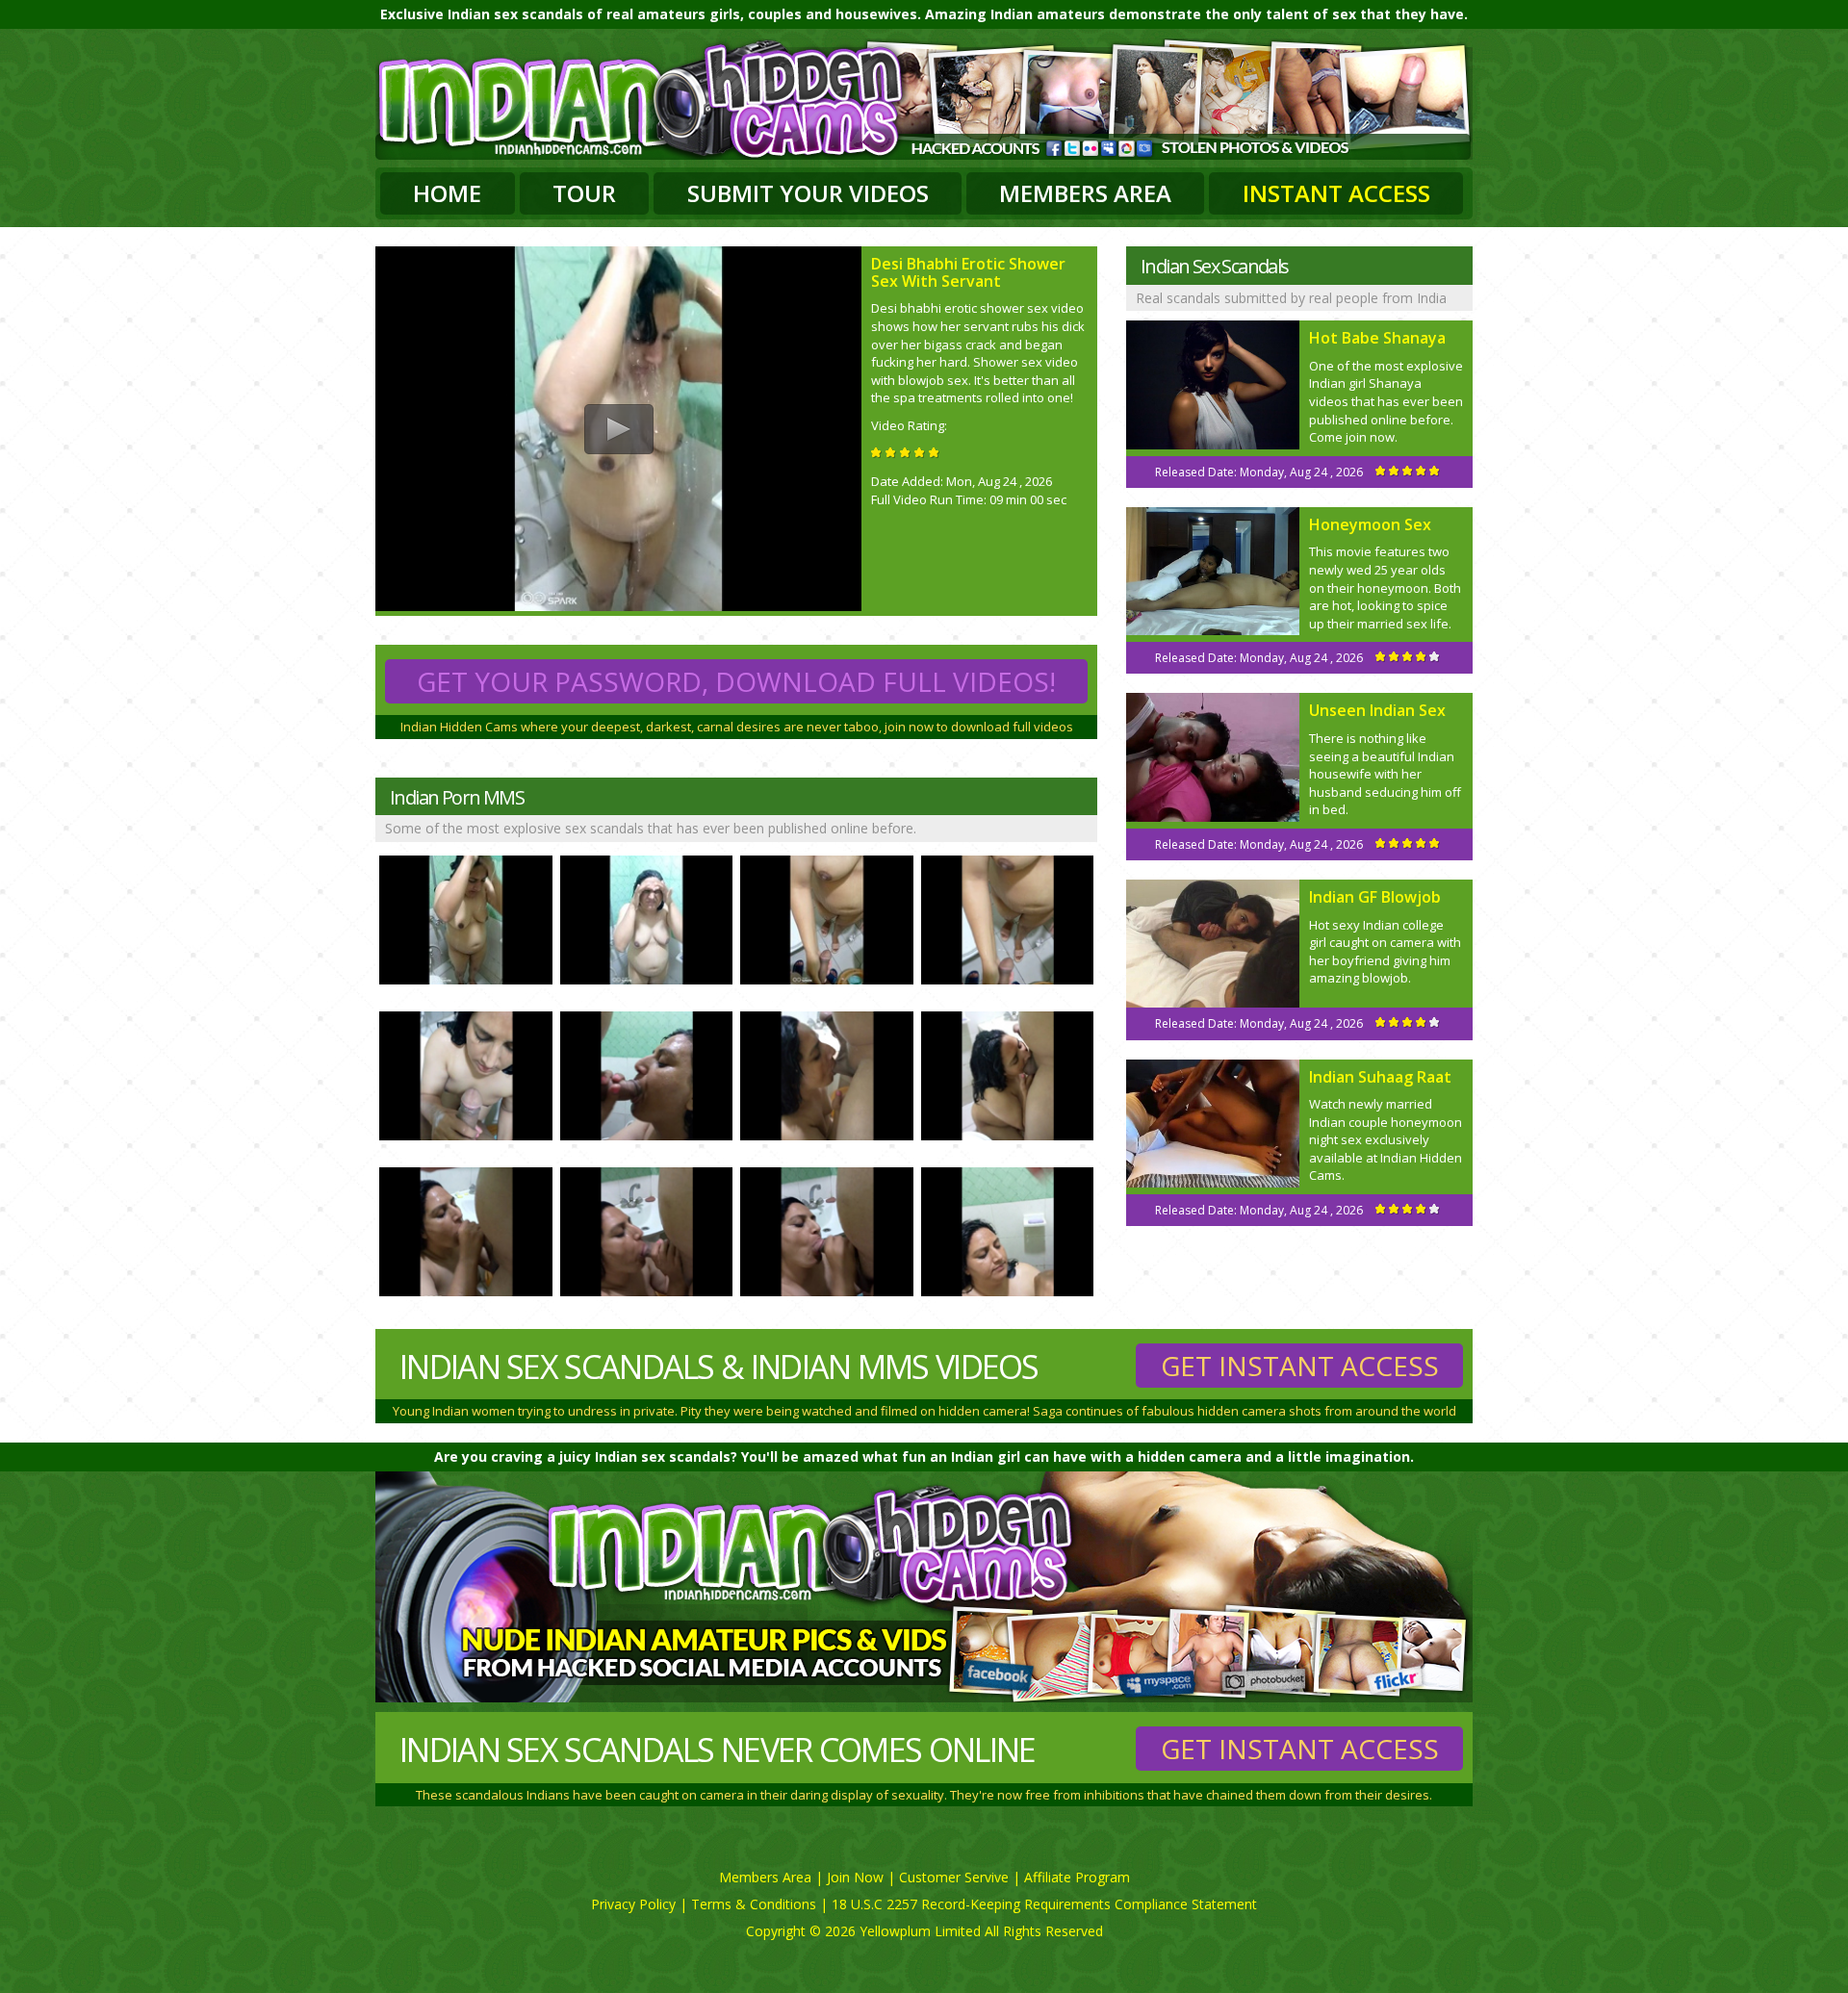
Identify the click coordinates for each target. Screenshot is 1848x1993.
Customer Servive (954, 1877)
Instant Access (1336, 193)
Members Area (1085, 193)
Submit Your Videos (808, 193)
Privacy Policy (633, 1904)
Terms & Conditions (754, 1904)
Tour (584, 193)
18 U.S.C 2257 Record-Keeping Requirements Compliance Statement (1044, 1904)
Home (447, 193)
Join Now (855, 1877)
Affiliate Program (1077, 1877)
